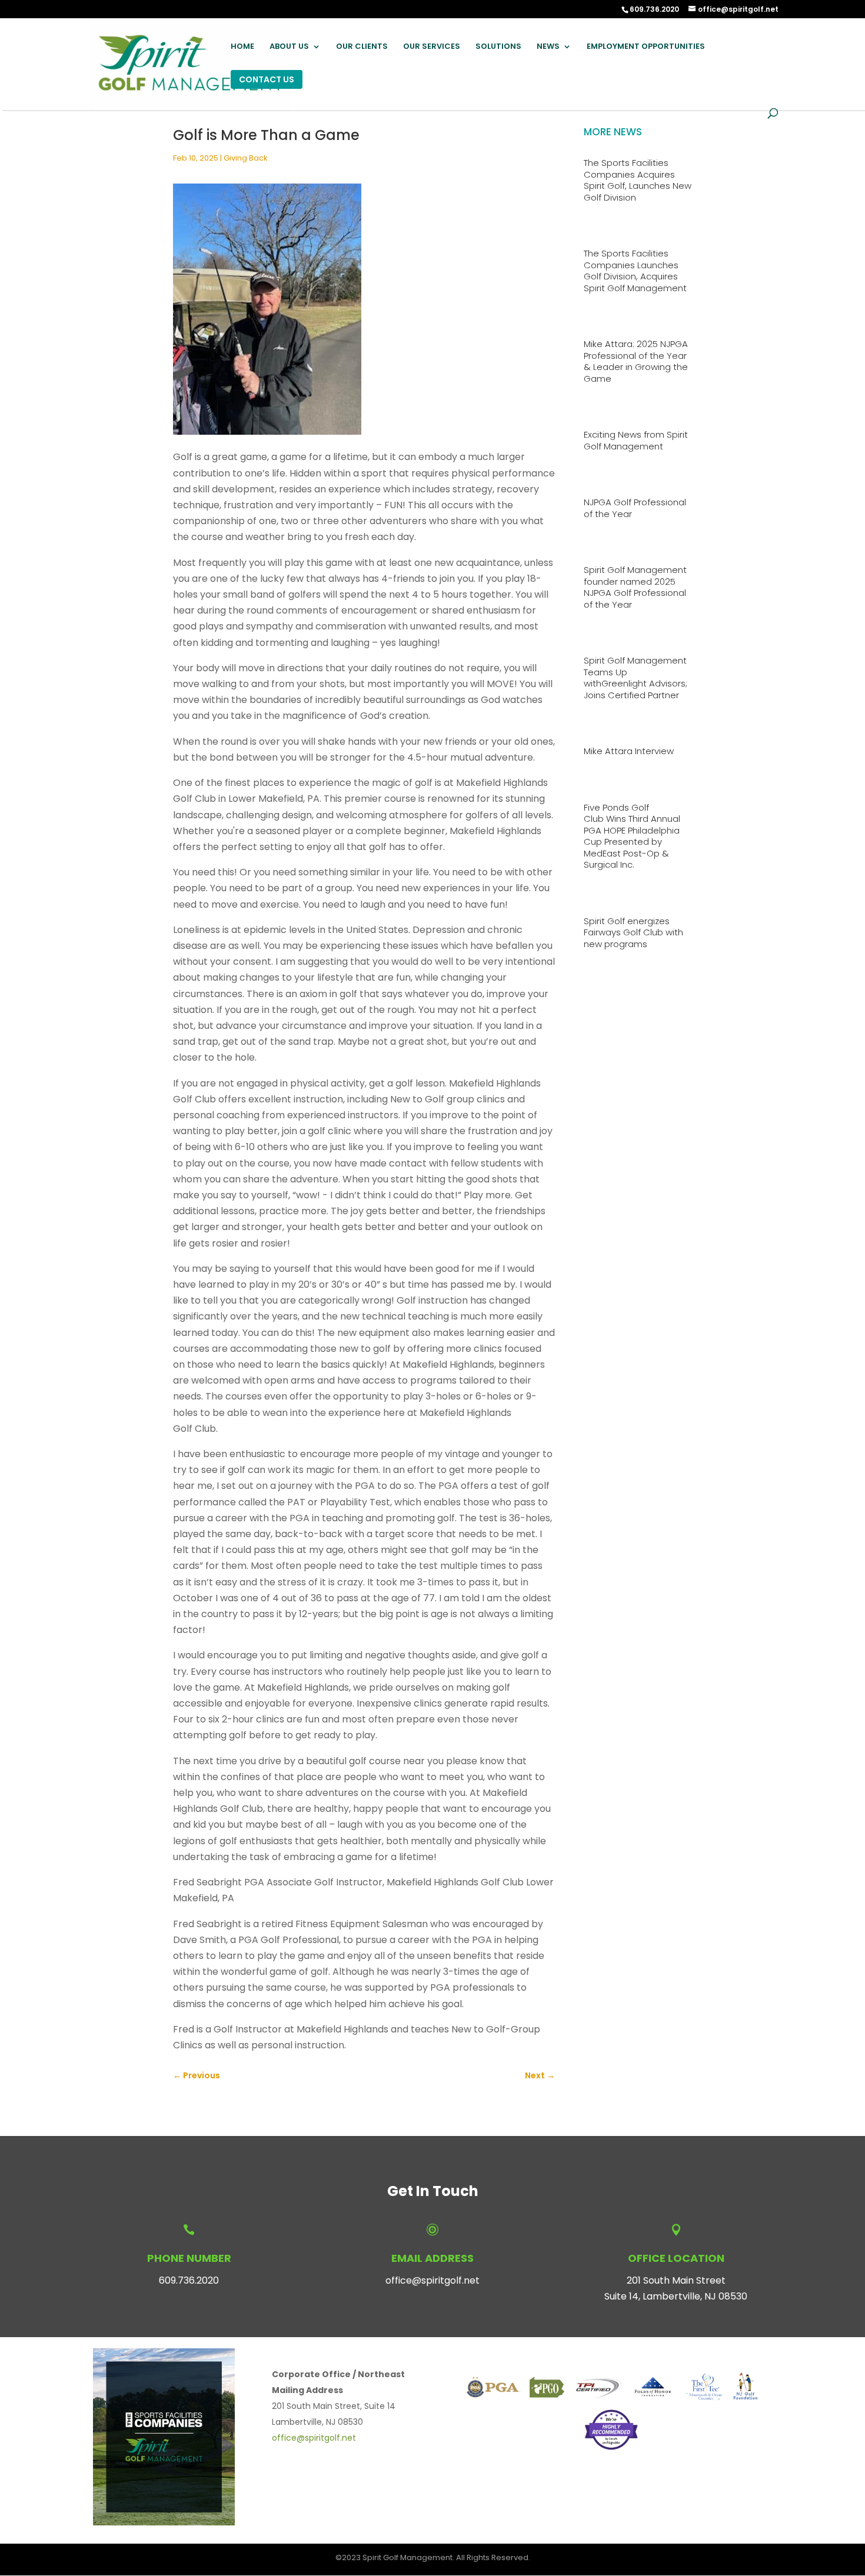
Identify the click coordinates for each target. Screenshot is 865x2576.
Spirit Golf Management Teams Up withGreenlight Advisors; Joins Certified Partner (636, 678)
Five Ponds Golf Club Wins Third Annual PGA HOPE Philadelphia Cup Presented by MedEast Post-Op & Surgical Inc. (632, 836)
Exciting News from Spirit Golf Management (636, 440)
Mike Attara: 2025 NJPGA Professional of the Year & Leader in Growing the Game (636, 361)
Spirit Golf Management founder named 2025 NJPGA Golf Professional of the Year (635, 587)
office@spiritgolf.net (432, 2280)
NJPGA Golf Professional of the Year (635, 508)
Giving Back (246, 158)
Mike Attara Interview (629, 751)
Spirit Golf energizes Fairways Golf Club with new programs (633, 932)
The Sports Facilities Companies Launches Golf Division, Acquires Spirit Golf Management (635, 271)
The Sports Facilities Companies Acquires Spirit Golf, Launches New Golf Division (638, 180)
